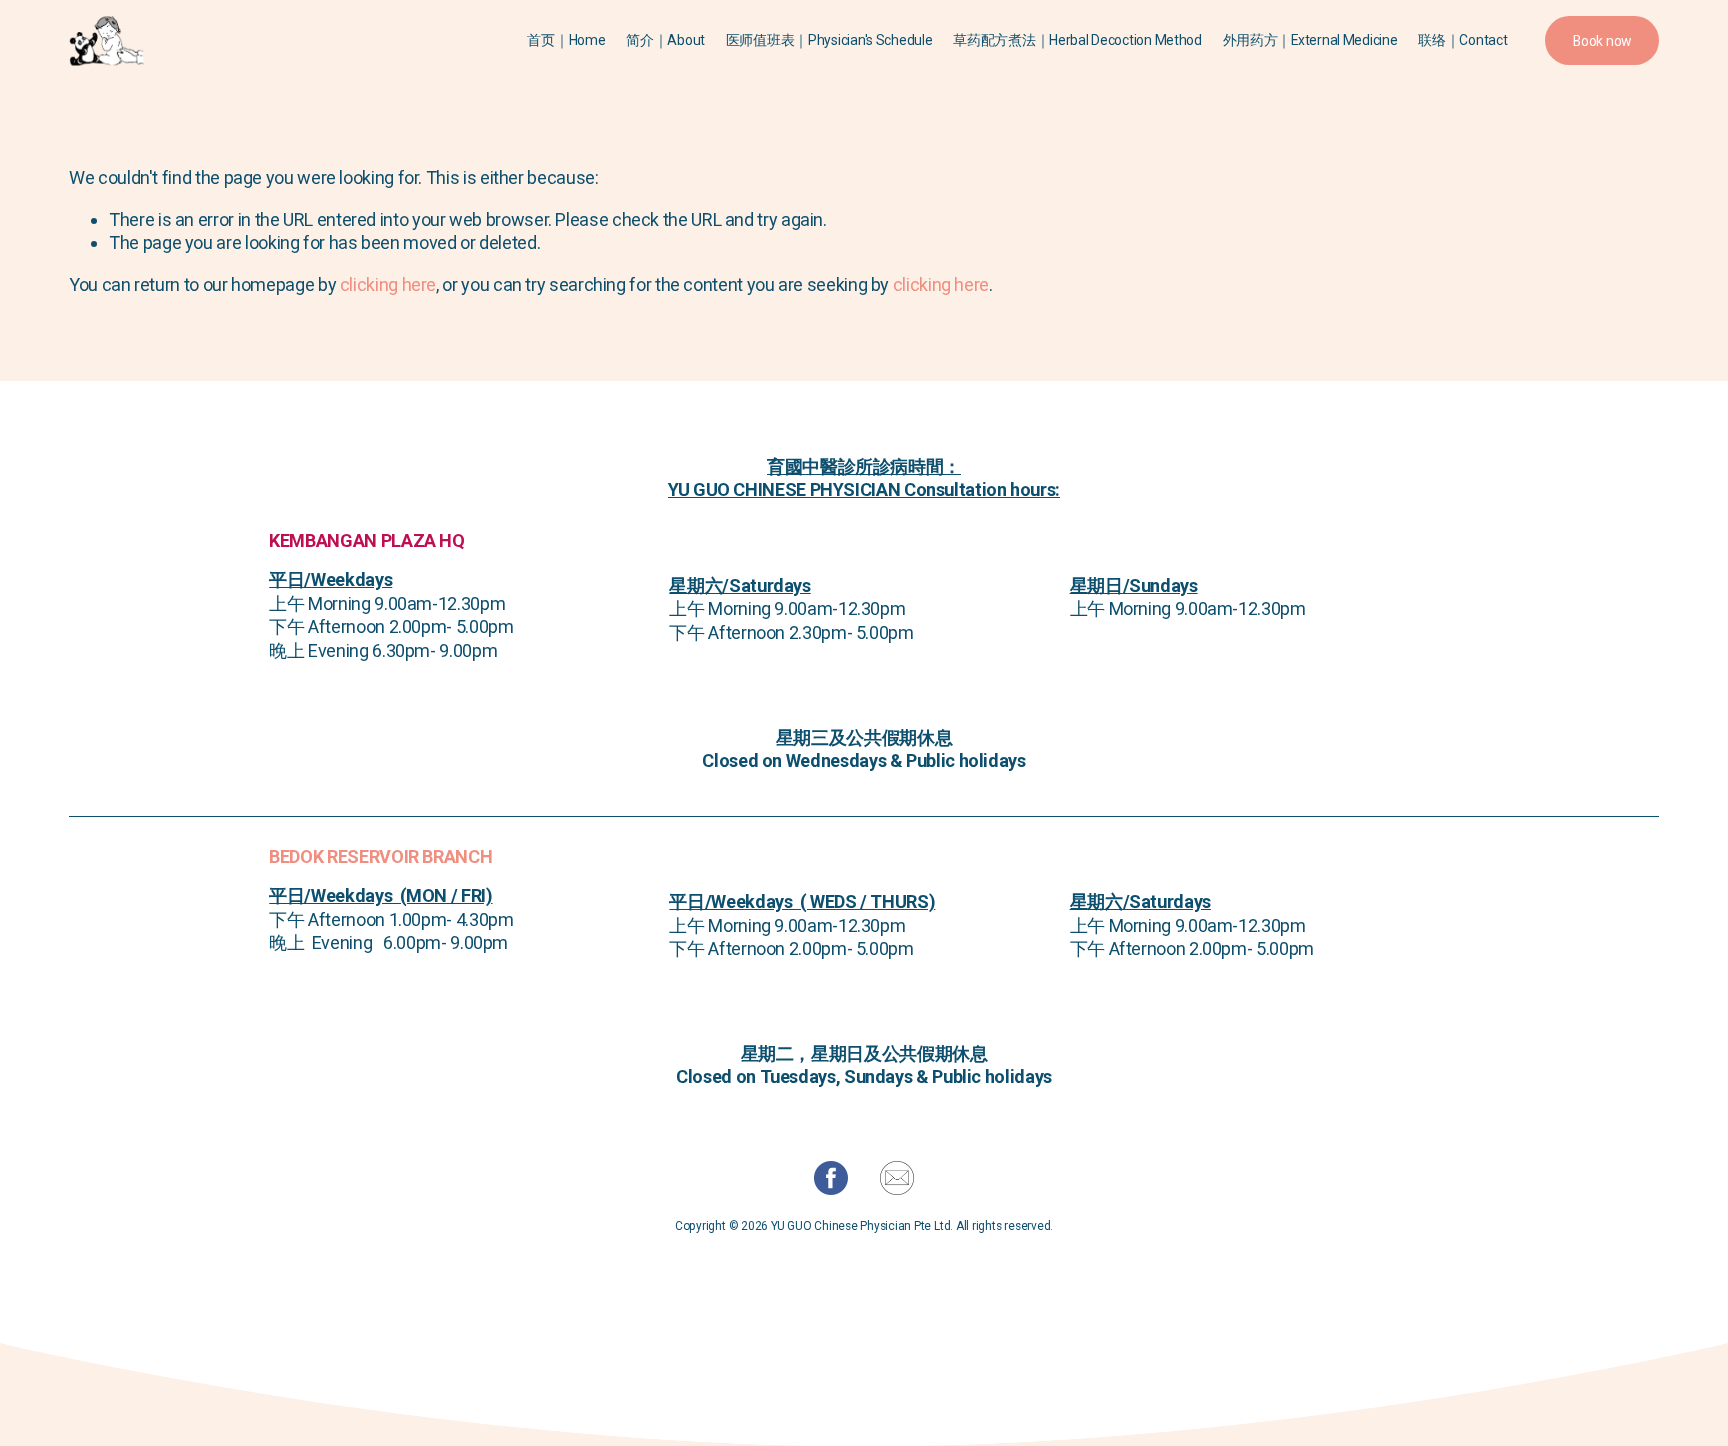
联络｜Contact (1462, 40)
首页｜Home (566, 40)
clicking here (388, 284)
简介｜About (665, 40)
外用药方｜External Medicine (1310, 40)
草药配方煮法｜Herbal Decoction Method (1077, 40)
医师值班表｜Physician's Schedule (829, 40)
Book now (1602, 41)
